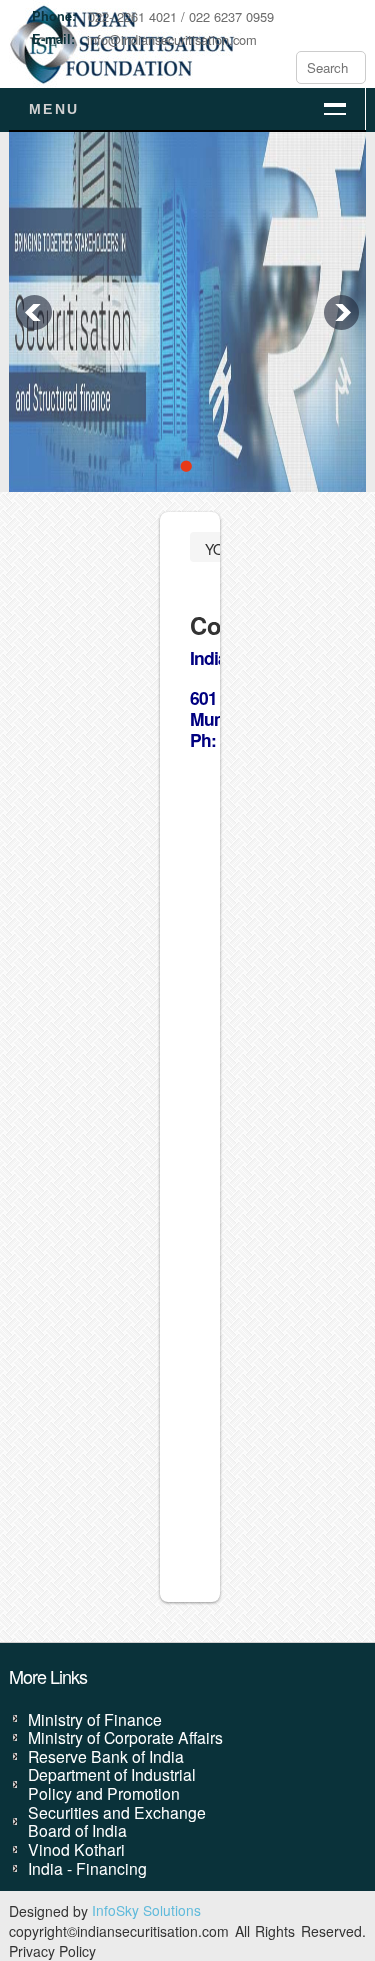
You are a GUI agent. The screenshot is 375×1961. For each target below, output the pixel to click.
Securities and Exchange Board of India (117, 1821)
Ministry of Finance (95, 1719)
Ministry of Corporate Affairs (125, 1737)
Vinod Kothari (76, 1849)
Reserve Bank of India (106, 1756)
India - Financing (87, 1868)
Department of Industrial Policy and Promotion (112, 1783)
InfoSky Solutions (146, 1910)
